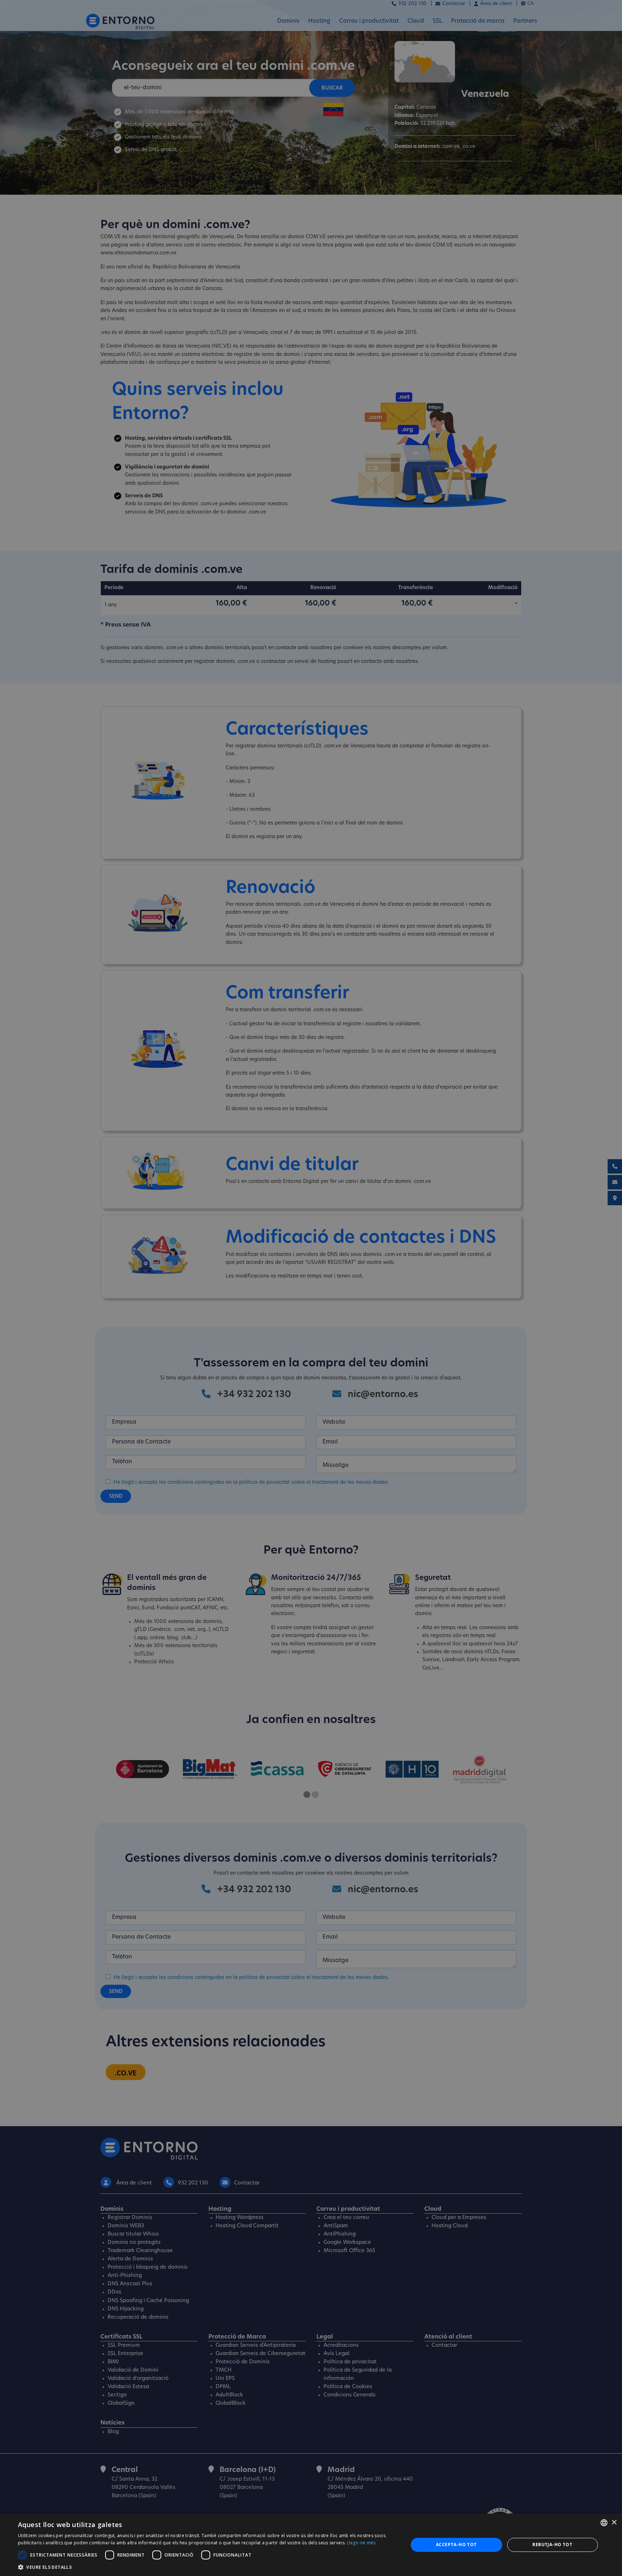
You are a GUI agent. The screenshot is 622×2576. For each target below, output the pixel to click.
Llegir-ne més (361, 2543)
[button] (207, 2567)
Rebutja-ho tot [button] (552, 2545)
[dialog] (311, 2545)
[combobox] (604, 2523)
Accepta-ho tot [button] (456, 2545)
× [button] (614, 2523)
